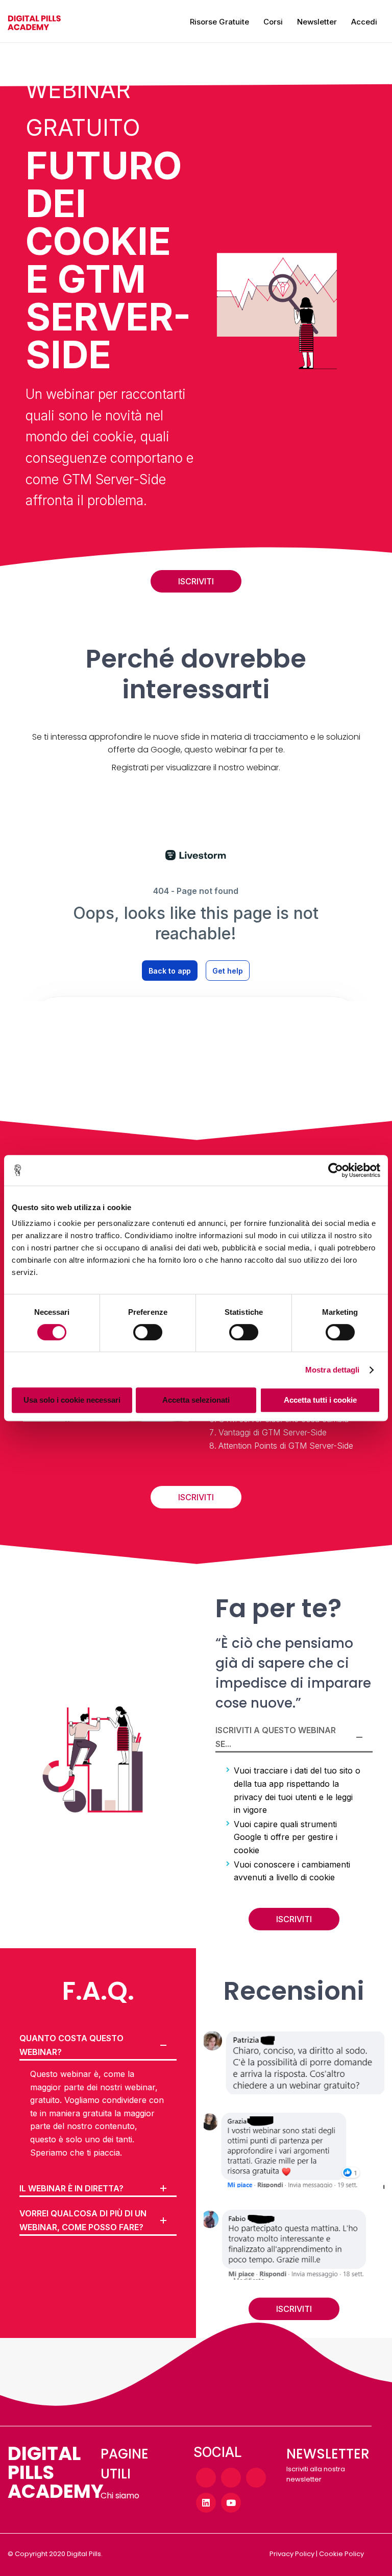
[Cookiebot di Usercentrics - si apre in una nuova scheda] (336, 1170)
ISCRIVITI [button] (196, 581)
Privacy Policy (292, 2554)
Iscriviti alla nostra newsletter (316, 2474)
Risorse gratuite (219, 22)
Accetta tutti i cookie (320, 1400)
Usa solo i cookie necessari (72, 1400)
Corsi (273, 22)
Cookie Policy (341, 2554)
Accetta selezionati (196, 1400)
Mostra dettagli (333, 1370)
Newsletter (317, 22)
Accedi (364, 22)
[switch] (148, 1332)
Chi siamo (120, 2496)
